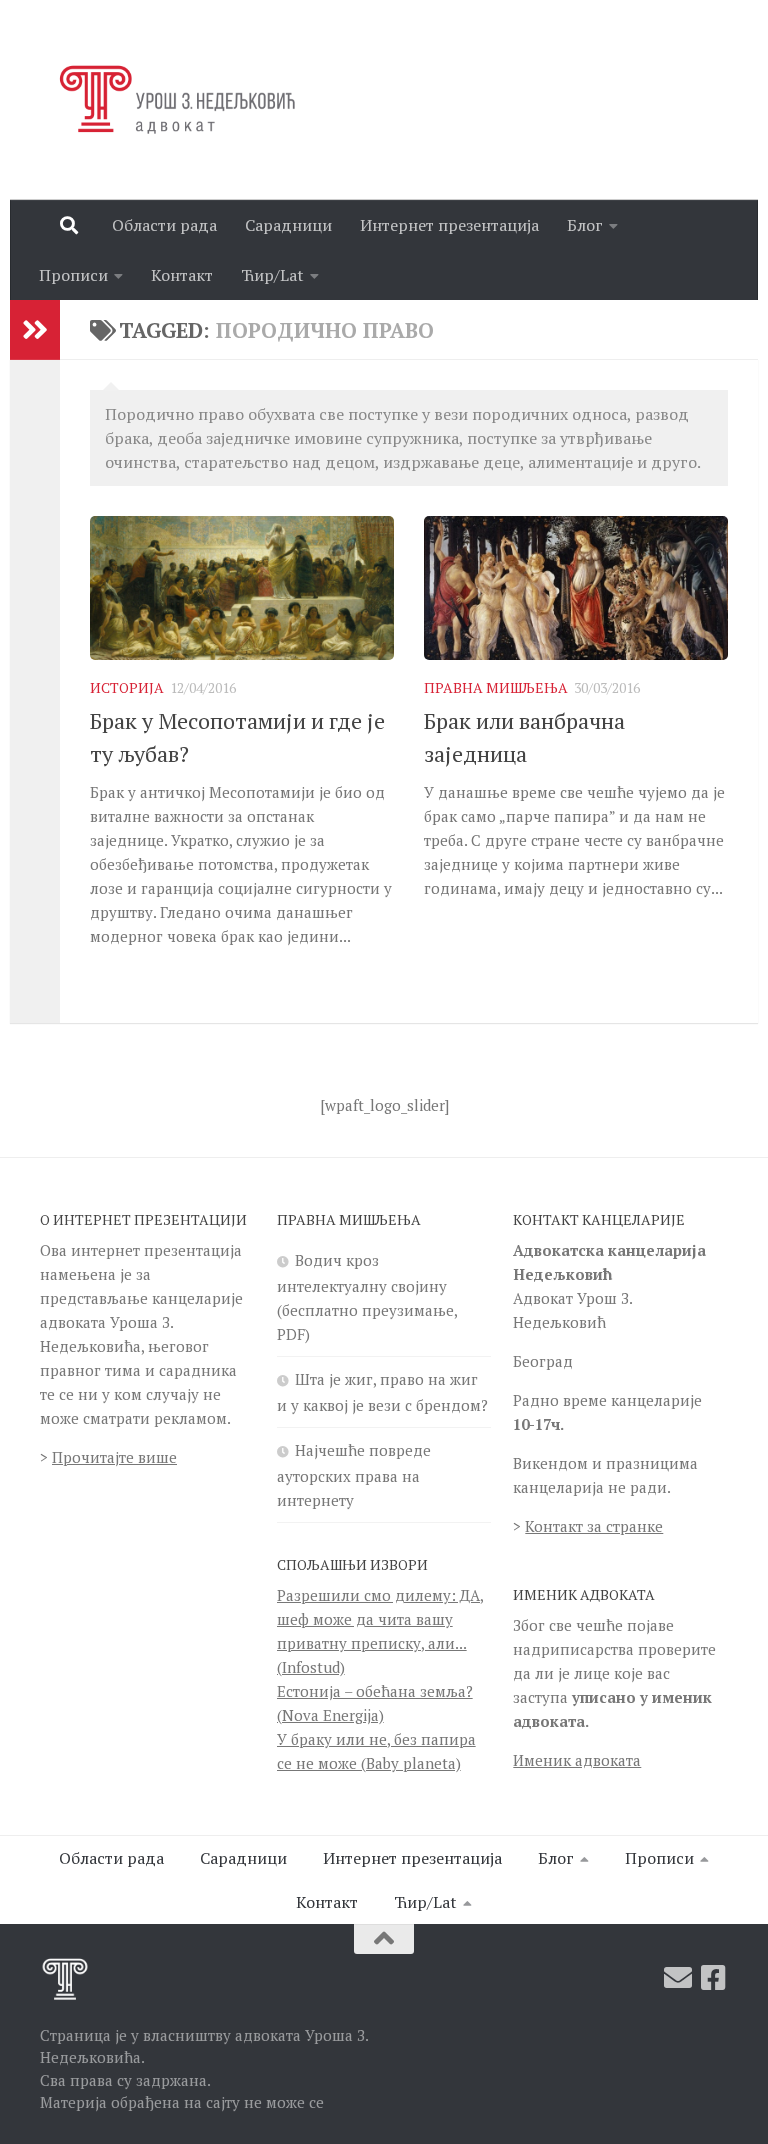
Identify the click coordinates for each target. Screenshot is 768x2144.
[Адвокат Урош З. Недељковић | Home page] (173, 100)
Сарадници (288, 225)
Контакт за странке (594, 1526)
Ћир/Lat (272, 275)
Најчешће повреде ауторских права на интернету (354, 1475)
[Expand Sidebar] (35, 330)
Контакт (182, 275)
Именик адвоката (577, 1760)
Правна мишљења (496, 687)
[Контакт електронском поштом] (678, 1978)
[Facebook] (714, 1978)
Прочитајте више (114, 1457)
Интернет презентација (449, 225)
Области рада (164, 225)
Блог (585, 225)
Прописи (73, 275)
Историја (127, 687)
